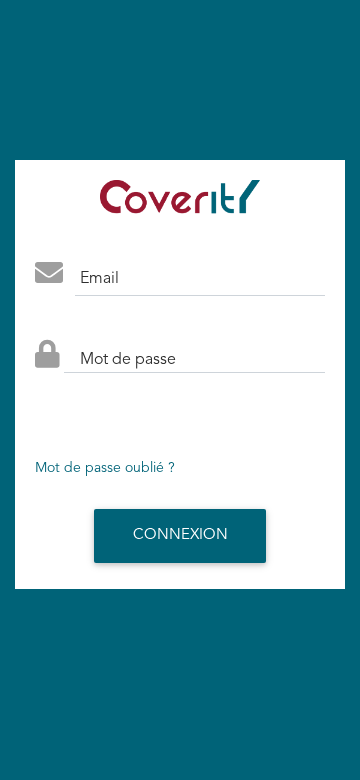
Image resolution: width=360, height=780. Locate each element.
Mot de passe (128, 360)
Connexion (180, 535)
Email (99, 279)
